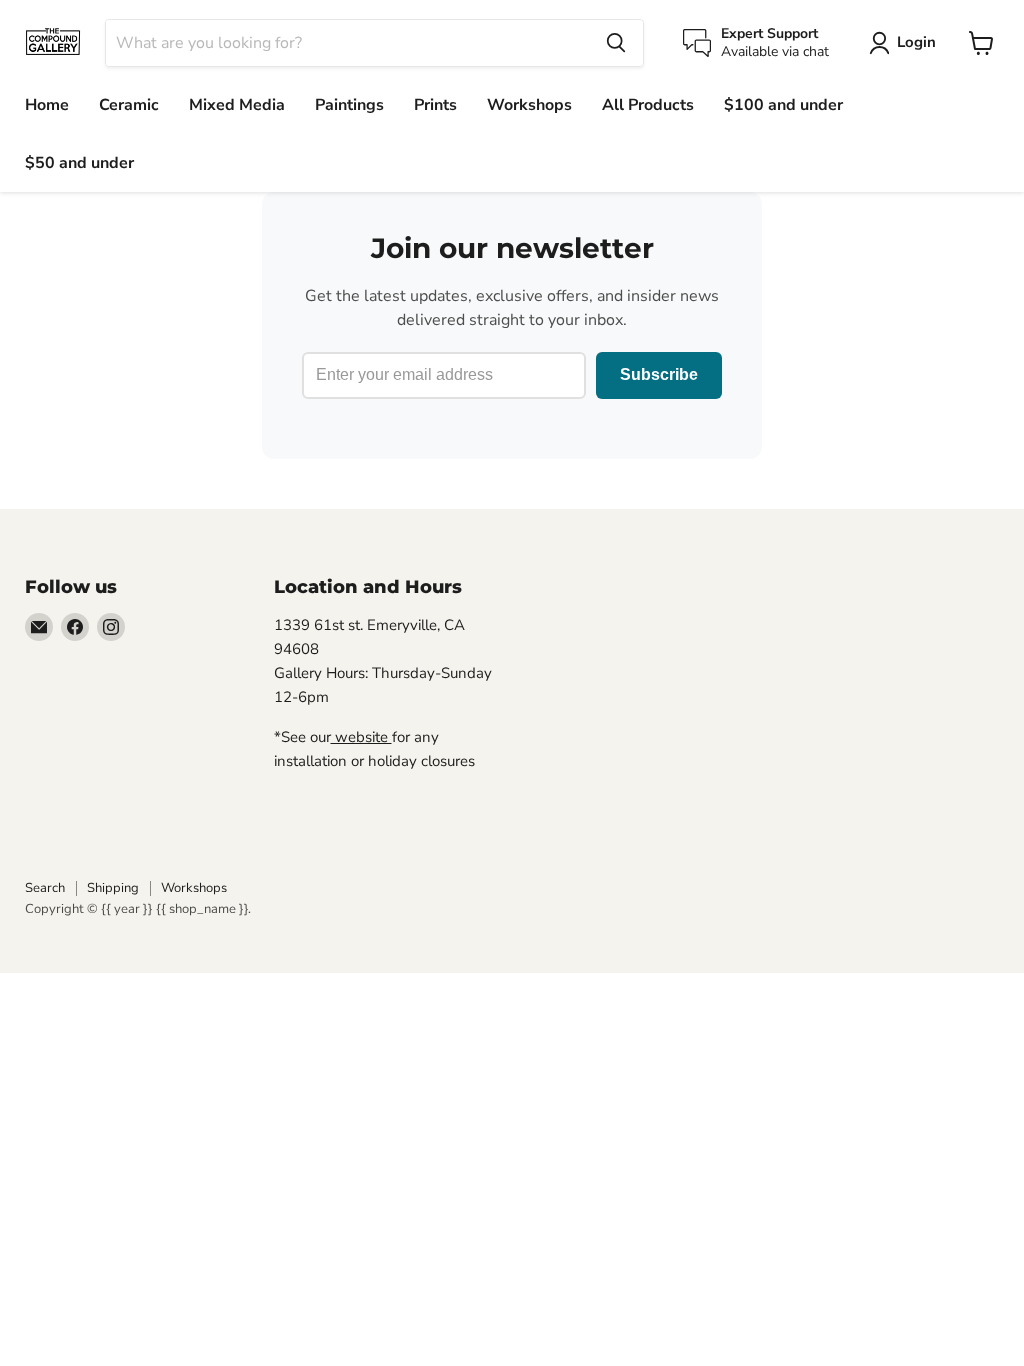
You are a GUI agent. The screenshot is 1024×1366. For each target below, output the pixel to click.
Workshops (529, 105)
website (361, 737)
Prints (435, 105)
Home (47, 105)
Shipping (113, 888)
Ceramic (129, 105)
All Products (648, 105)
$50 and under (79, 163)
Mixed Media (237, 105)
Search (45, 888)
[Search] (616, 43)
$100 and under (783, 105)
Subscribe (659, 374)
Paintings (349, 105)
